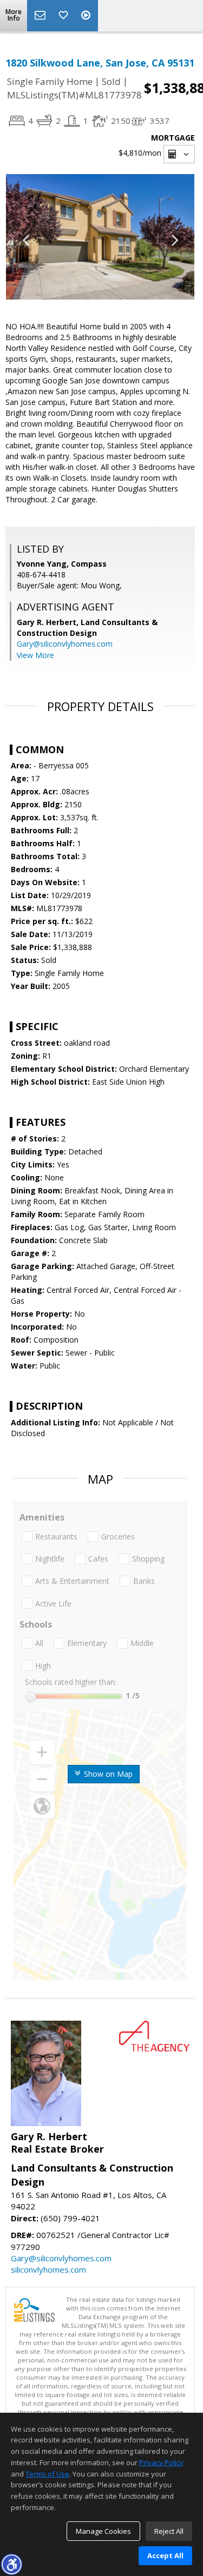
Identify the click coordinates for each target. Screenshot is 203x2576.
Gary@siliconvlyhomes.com (65, 644)
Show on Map (107, 1774)
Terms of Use (47, 2474)
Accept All (165, 2555)
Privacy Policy (161, 2462)
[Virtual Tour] (87, 16)
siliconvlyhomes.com (48, 2269)
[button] (11, 2564)
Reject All (169, 2531)
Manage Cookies (103, 2531)
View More (35, 655)
